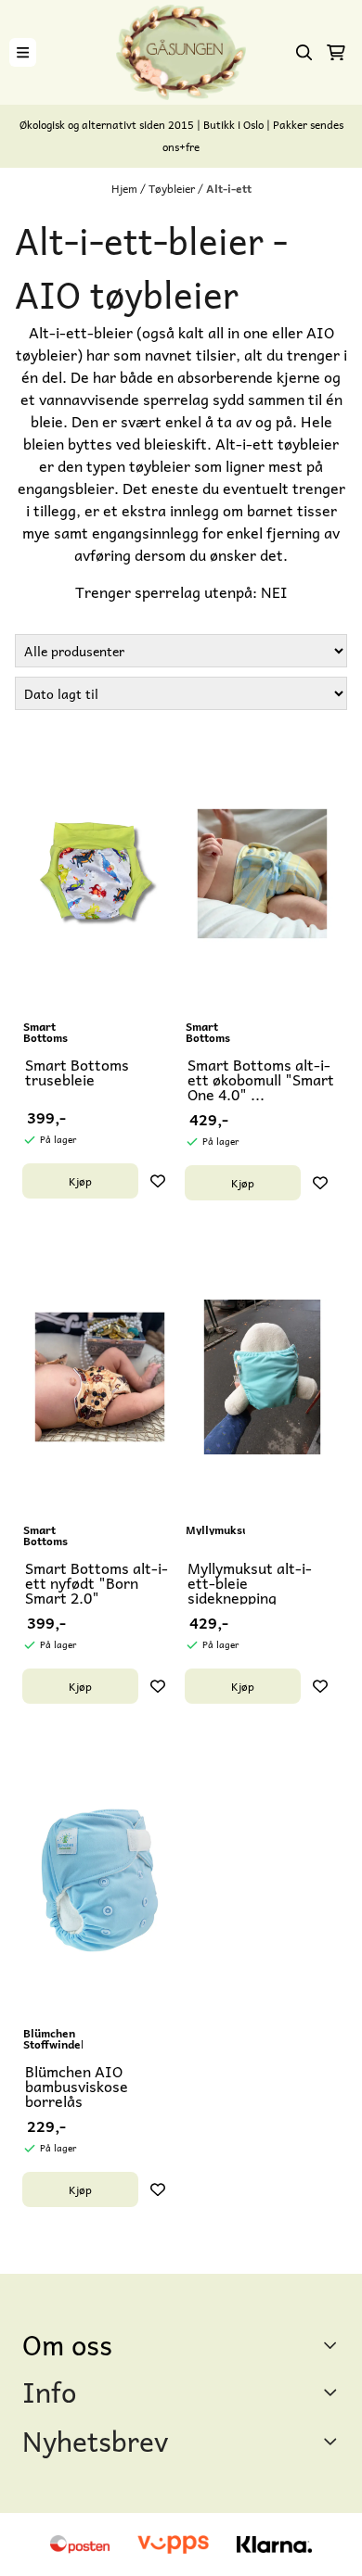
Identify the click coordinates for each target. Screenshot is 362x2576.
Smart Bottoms (45, 1032)
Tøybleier (173, 188)
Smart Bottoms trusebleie (77, 1072)
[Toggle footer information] (333, 2345)
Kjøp (80, 1181)
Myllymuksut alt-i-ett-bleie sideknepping (250, 1582)
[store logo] (181, 52)
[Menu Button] (23, 52)
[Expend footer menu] (332, 2392)
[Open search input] (304, 53)
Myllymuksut (215, 1529)
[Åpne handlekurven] (336, 53)
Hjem (126, 188)
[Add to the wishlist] (158, 1181)
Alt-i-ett (229, 188)
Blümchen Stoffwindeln (53, 2038)
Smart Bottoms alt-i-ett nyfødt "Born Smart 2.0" (97, 1582)
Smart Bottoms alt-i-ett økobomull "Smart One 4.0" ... (261, 1079)
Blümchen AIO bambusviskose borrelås (77, 2086)
